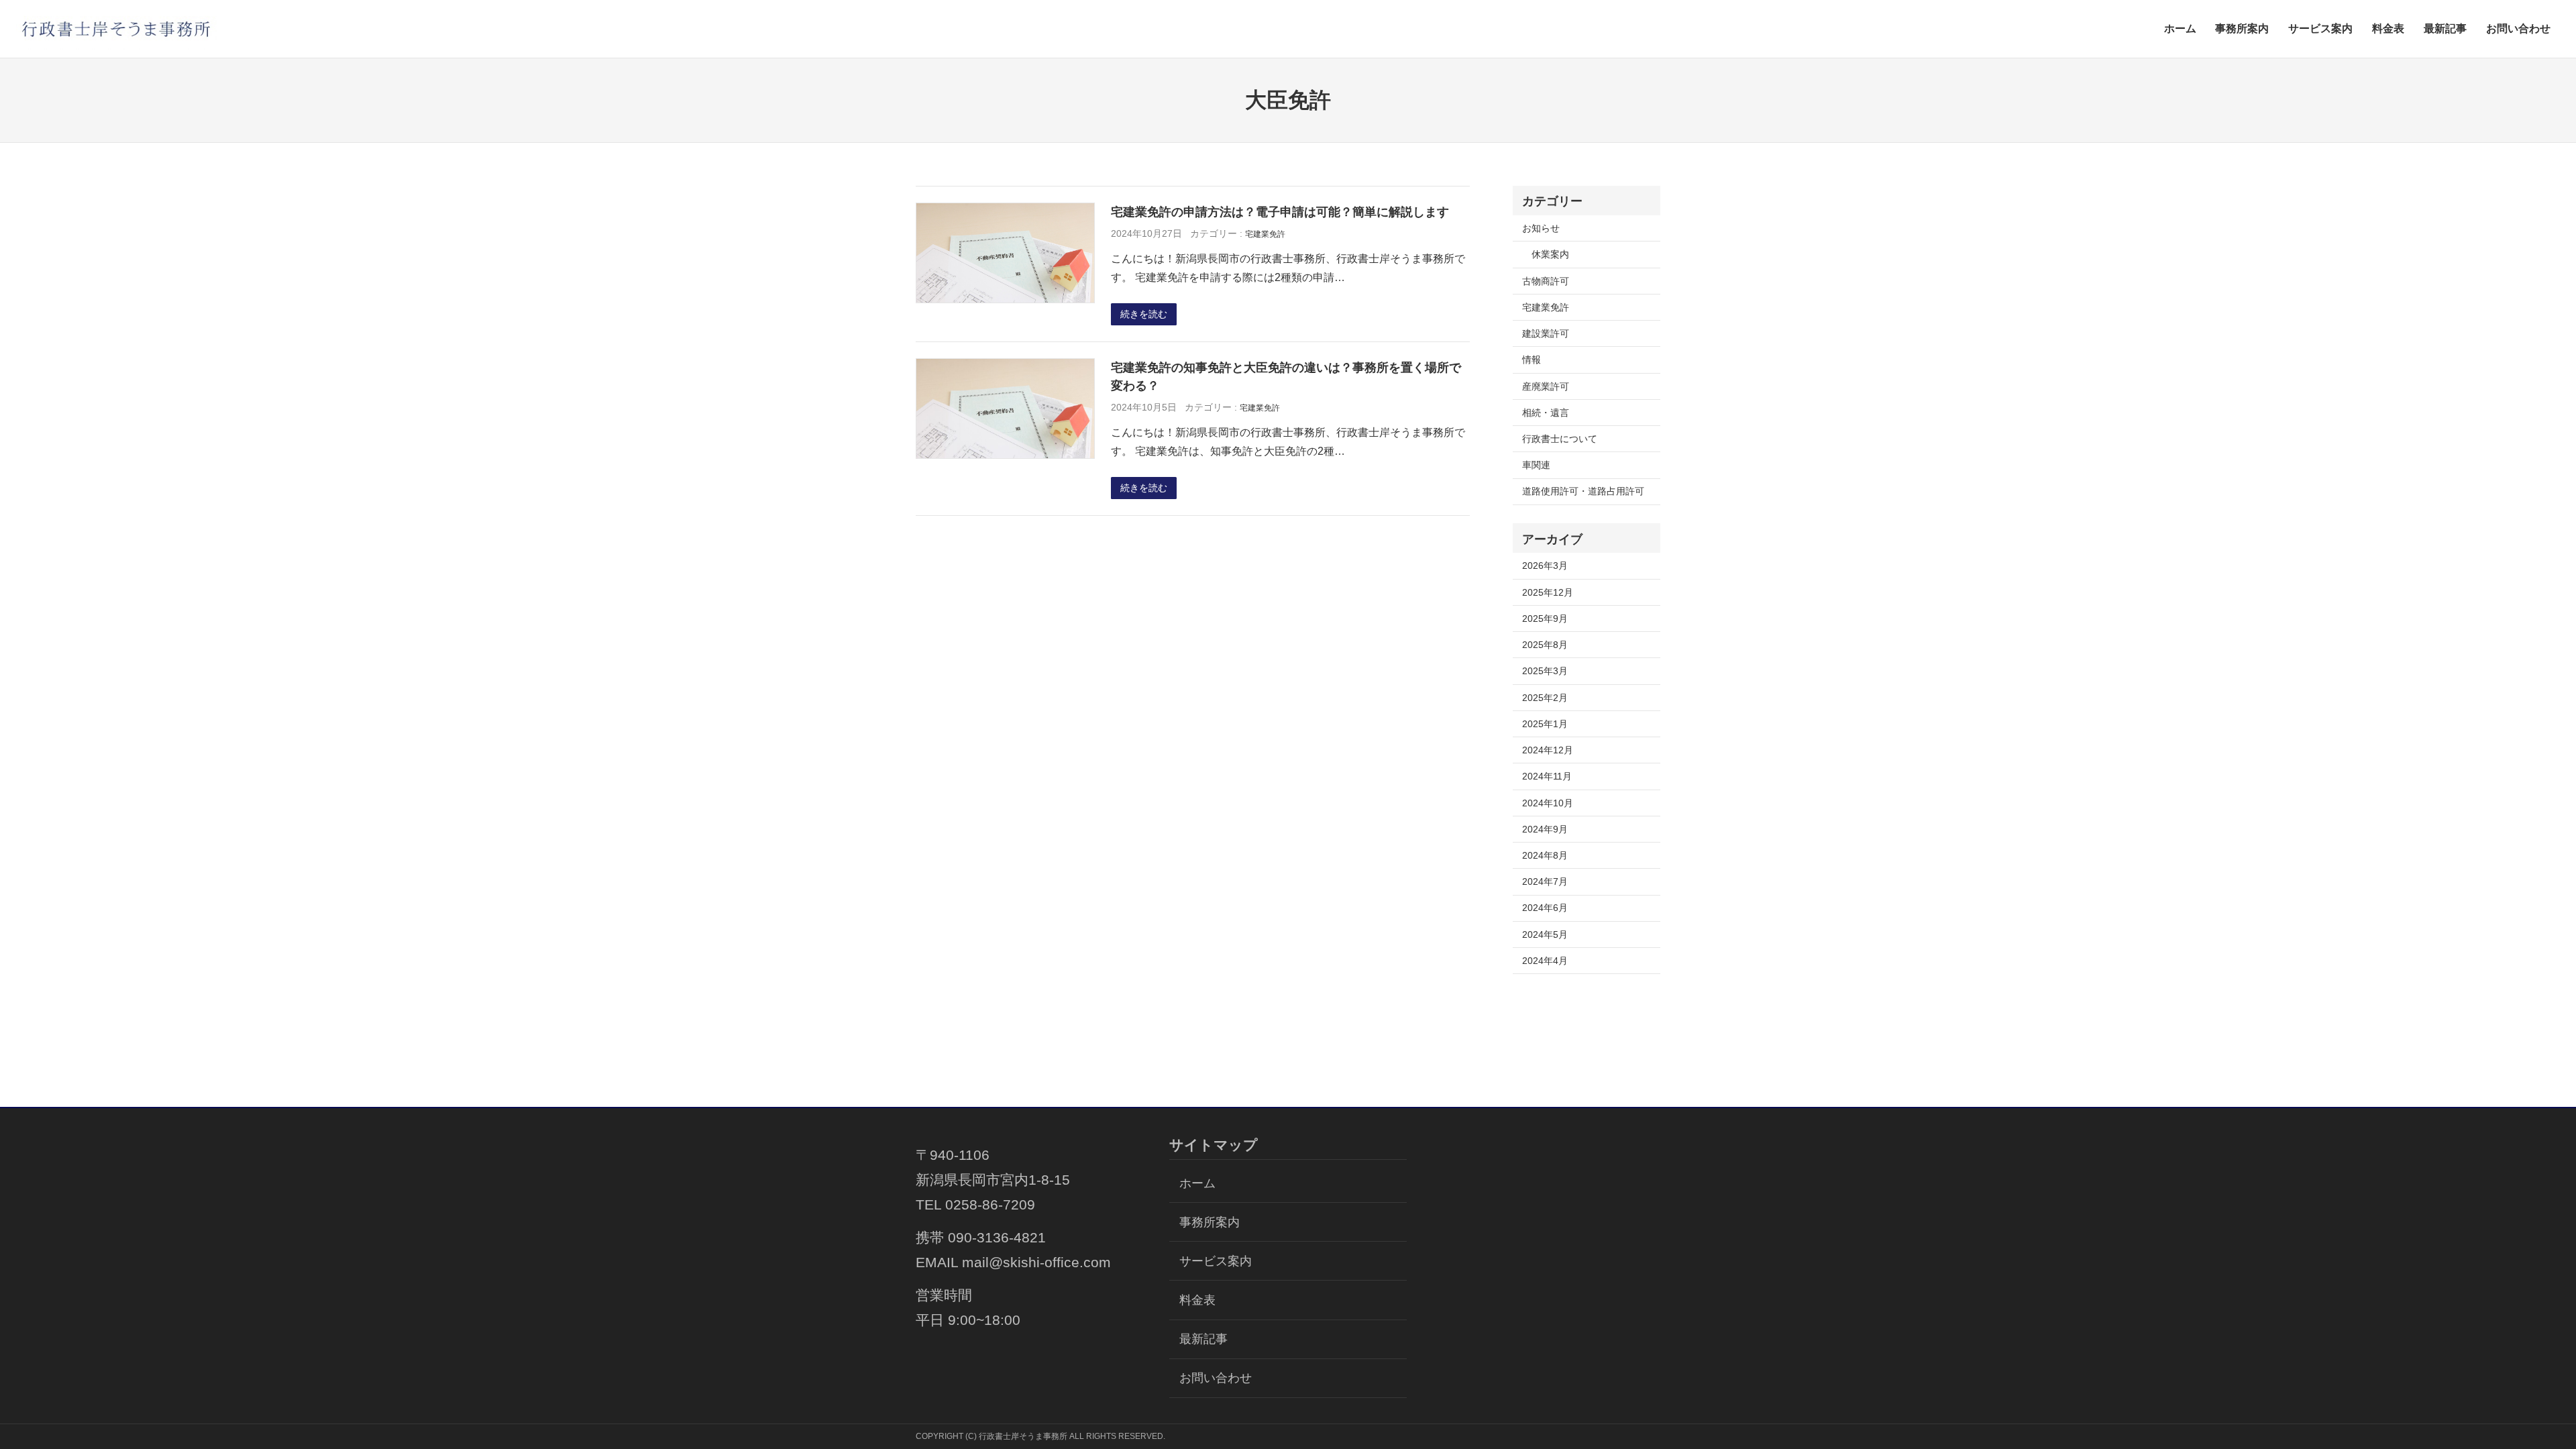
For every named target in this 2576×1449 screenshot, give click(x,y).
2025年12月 (1548, 592)
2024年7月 (1545, 881)
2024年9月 (1545, 829)
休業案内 (1550, 254)
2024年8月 (1545, 855)
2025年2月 (1545, 698)
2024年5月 (1545, 934)
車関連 (1536, 465)
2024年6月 (1545, 908)
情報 (1532, 360)
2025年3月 (1545, 671)
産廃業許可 (1546, 386)
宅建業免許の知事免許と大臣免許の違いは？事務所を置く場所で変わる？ (1286, 377)
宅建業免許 (1265, 234)
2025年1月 (1545, 724)
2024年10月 (1548, 803)
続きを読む (1144, 314)
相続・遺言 (1546, 413)
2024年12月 (1548, 750)
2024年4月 (1545, 961)
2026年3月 (1545, 566)
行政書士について (1560, 439)
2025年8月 (1545, 645)
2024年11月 (1547, 776)
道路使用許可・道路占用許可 (1583, 491)
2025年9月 (1545, 619)
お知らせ (1541, 228)
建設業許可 (1546, 333)
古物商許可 (1546, 281)
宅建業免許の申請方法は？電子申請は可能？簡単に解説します (1280, 212)
